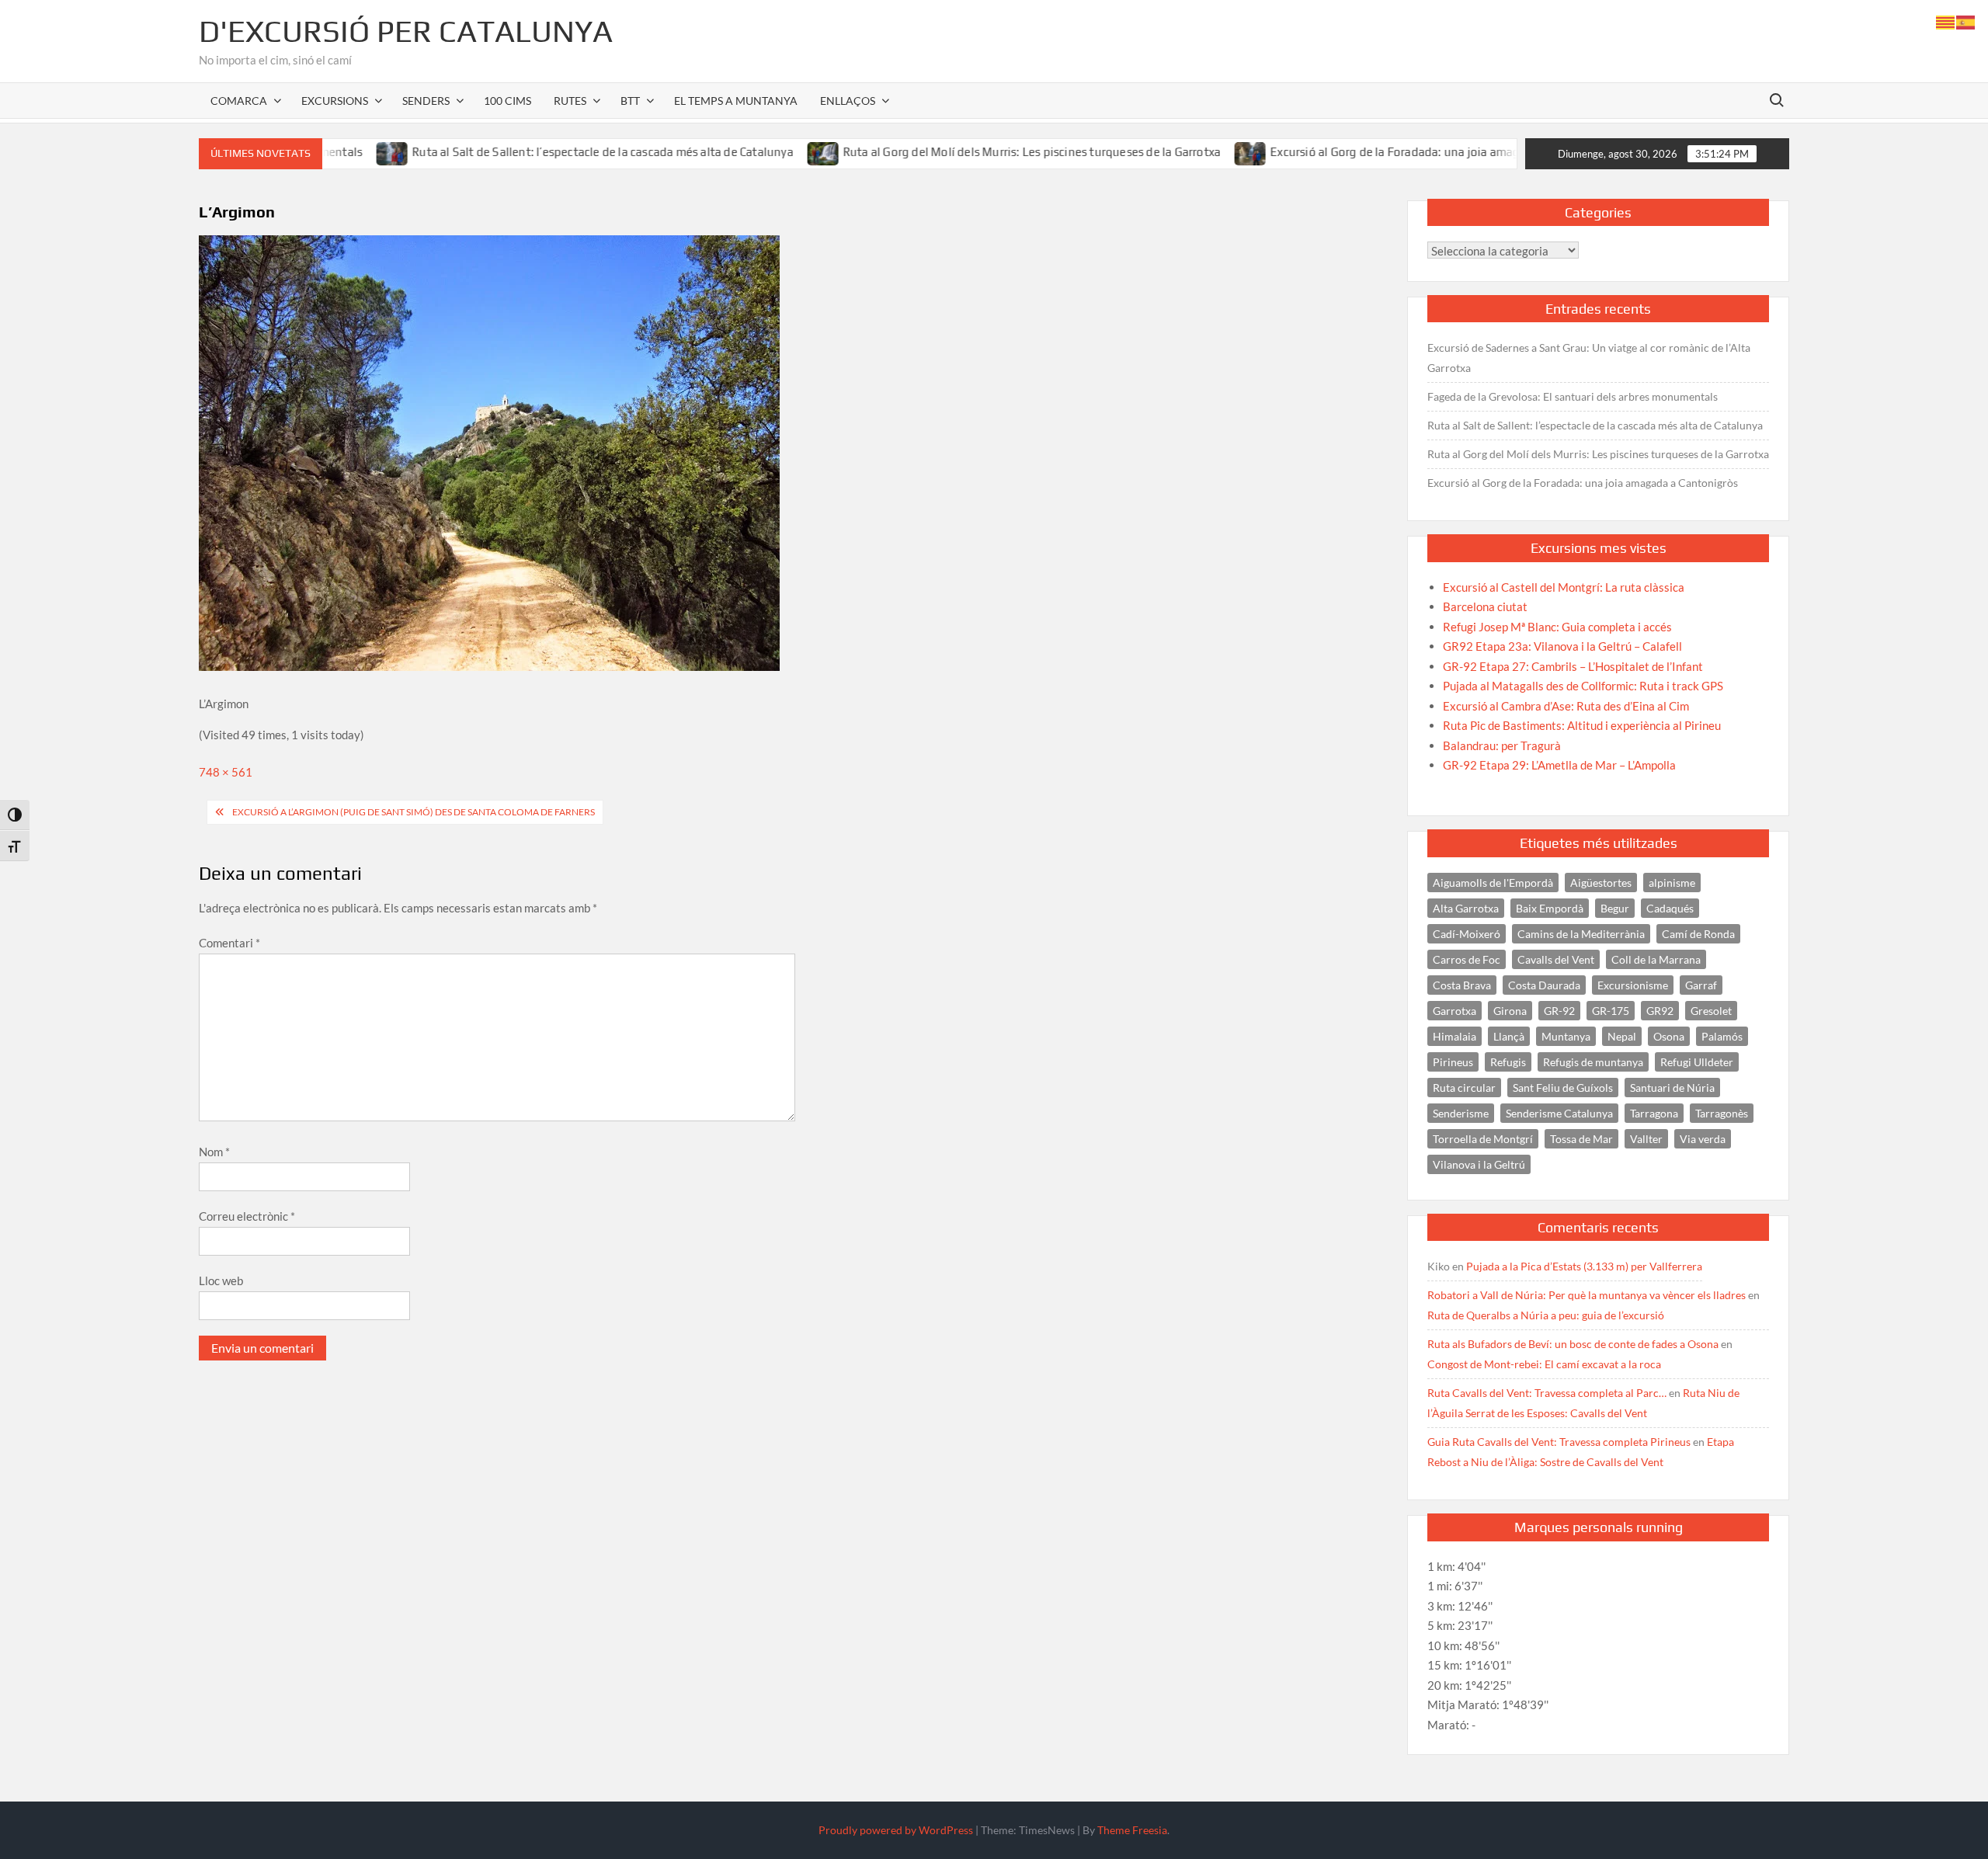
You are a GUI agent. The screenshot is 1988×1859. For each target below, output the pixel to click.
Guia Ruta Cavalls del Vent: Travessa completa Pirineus (1559, 1442)
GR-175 (1611, 1011)
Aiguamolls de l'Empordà (1493, 883)
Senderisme (1461, 1113)
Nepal (1622, 1036)
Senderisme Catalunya (1559, 1113)
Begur (1615, 908)
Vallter (1646, 1139)
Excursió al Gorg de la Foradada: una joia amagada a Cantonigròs (1372, 152)
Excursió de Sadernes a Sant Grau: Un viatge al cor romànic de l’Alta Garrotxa (1589, 358)
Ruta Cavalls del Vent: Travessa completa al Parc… (1547, 1393)
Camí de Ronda (1698, 934)
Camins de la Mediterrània (1581, 934)
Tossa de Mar (1581, 1139)
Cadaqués (1670, 908)
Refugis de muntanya (1593, 1062)
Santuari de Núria (1672, 1088)
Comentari (229, 943)
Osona (1669, 1036)
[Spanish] (1966, 21)
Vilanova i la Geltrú (1479, 1164)
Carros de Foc (1467, 959)
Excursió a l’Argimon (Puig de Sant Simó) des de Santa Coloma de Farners (414, 812)
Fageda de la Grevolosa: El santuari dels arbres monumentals (1573, 396)
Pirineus (1453, 1062)
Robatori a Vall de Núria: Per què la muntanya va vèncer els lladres (1587, 1295)
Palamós (1722, 1036)
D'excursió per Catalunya (406, 31)
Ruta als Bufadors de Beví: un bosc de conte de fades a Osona (1573, 1344)
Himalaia (1455, 1036)
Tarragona (1654, 1113)
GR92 (1660, 1011)
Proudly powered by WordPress (896, 1830)
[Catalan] (1946, 21)
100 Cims (507, 101)
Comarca (239, 101)
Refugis (1508, 1062)
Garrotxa (1455, 1011)
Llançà (1509, 1036)
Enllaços (848, 101)
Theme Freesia (1132, 1830)
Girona (1510, 1011)
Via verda (1703, 1139)
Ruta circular (1464, 1088)
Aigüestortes (1601, 883)
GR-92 (1559, 1011)
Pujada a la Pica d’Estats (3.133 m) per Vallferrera (1584, 1266)
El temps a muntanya (736, 101)
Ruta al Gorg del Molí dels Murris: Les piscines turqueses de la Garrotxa (960, 152)
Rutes (570, 101)
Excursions (335, 101)
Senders (426, 101)
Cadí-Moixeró (1467, 934)
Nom (214, 1152)
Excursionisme (1633, 985)
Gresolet (1711, 1011)
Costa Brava (1462, 985)
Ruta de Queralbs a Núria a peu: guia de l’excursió (1546, 1315)
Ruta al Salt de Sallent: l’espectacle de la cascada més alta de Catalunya (531, 152)
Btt (630, 101)
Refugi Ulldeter (1697, 1062)
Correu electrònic (247, 1216)
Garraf (1701, 985)
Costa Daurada (1544, 985)
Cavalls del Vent (1556, 959)
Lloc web (221, 1280)
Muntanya (1566, 1036)
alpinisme (1672, 883)
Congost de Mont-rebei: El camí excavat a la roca (1544, 1364)
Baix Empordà (1550, 908)
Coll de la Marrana (1656, 959)
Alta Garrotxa (1466, 908)
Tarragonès (1722, 1113)
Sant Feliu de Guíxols (1563, 1088)
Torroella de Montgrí (1483, 1139)
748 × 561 (226, 772)
